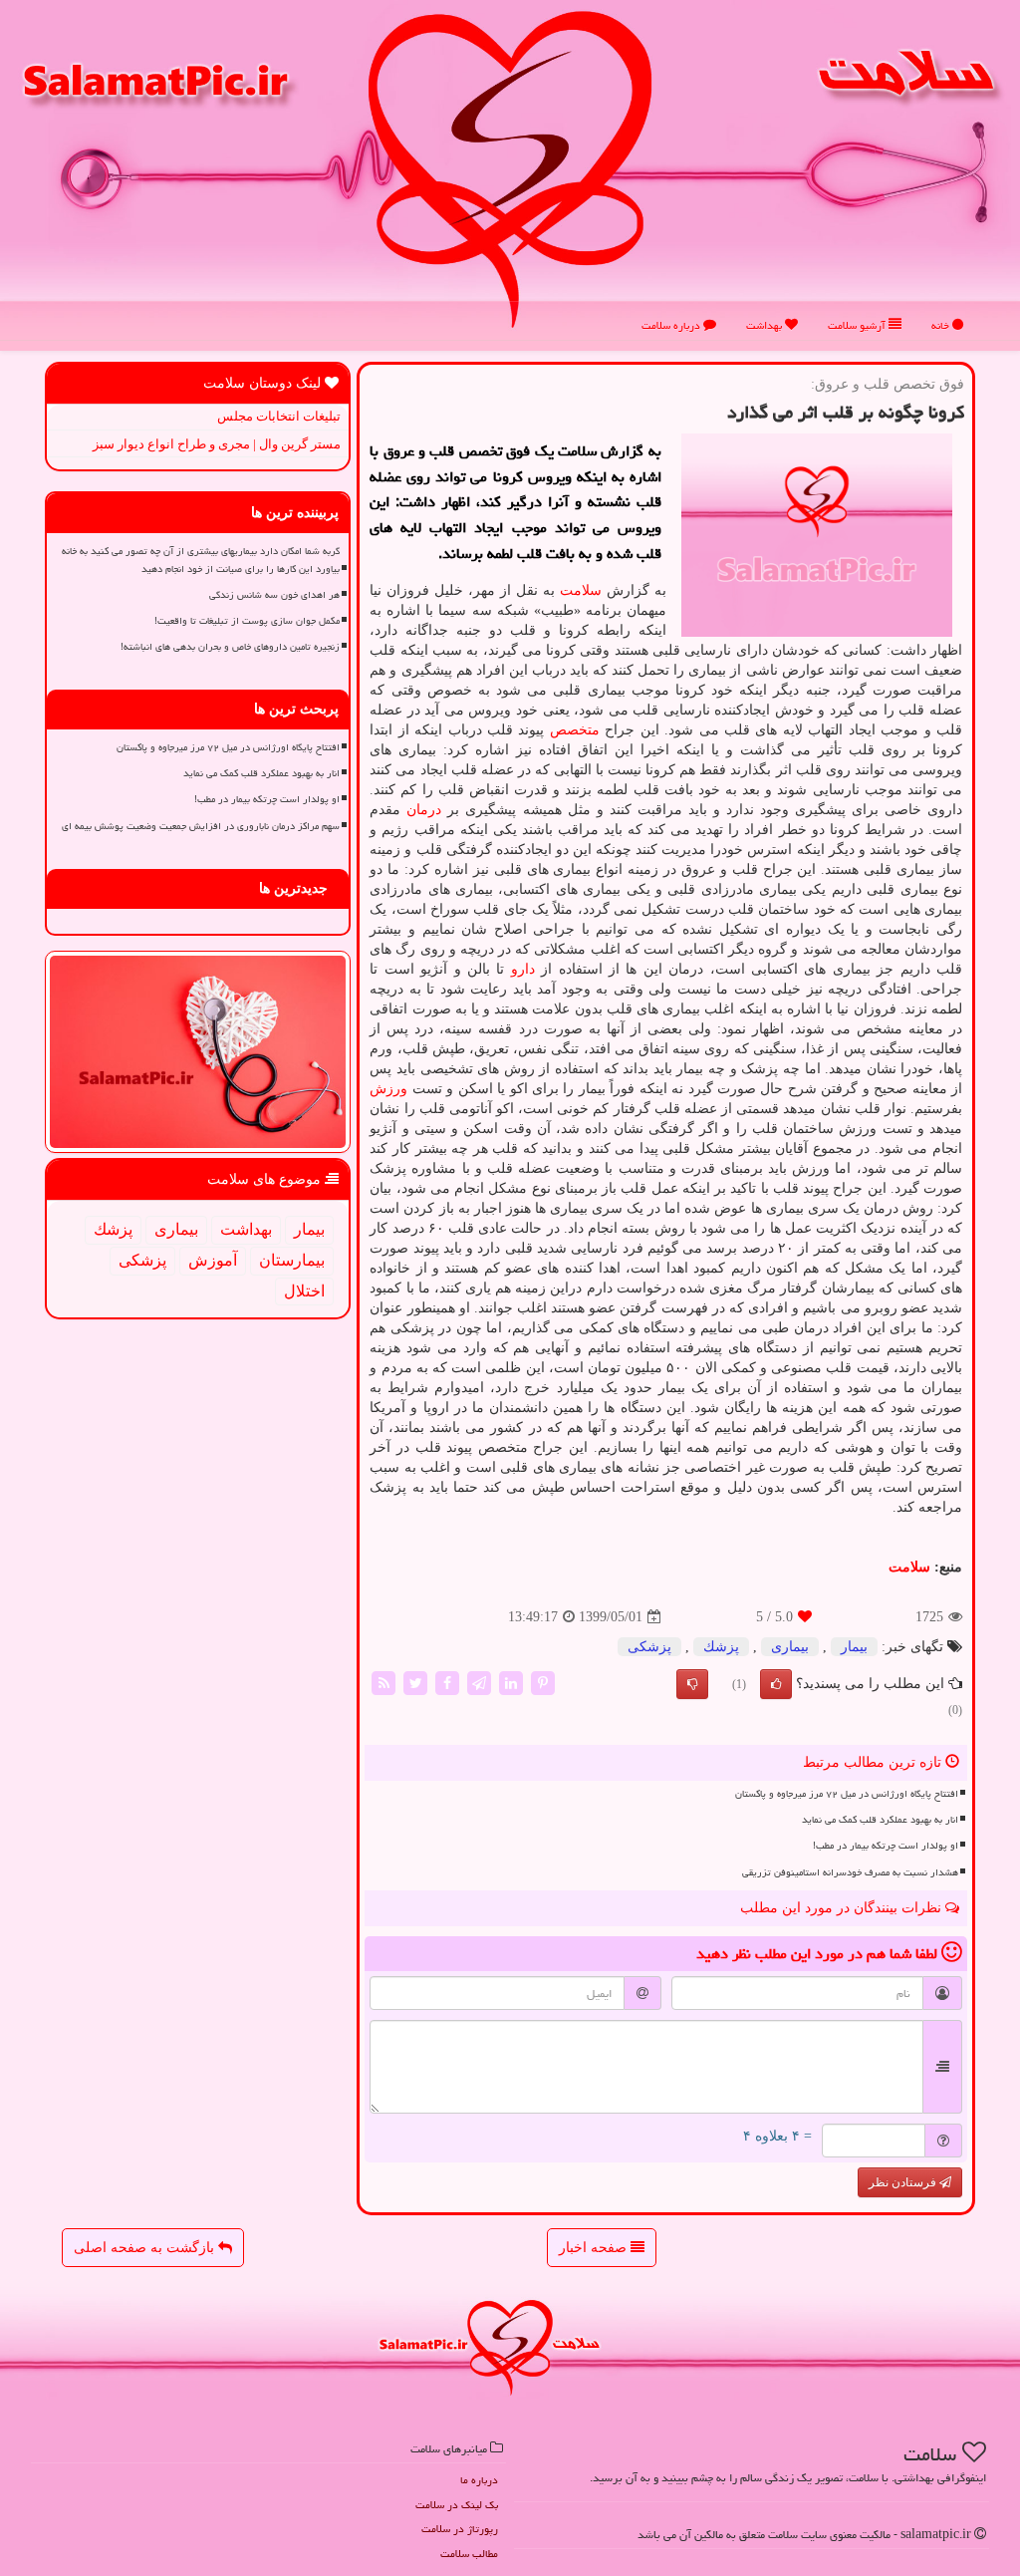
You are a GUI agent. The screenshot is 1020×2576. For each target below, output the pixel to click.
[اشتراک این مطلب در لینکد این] (511, 1683)
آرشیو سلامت (858, 325)
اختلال (304, 1291)
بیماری (790, 1647)
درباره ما (479, 2480)
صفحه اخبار (595, 2248)
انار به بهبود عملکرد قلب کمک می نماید (880, 1820)
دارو (523, 969)
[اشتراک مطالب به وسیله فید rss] (383, 1683)
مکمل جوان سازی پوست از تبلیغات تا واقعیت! (247, 621)
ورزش (388, 1089)
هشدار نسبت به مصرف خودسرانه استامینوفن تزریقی (850, 1872)
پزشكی (649, 1647)
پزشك (721, 1647)
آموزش (213, 1260)
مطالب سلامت (469, 2554)
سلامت (581, 590)
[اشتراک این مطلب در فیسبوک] (447, 1683)
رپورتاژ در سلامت (460, 2529)
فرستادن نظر (904, 2182)
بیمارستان (292, 1260)
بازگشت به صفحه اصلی (146, 2248)
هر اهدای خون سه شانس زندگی (274, 595)
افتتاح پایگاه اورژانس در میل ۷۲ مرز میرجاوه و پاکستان (847, 1794)
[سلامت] (510, 169)
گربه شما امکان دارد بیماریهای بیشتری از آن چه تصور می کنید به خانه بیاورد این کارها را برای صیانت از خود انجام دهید (201, 560)
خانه (942, 325)
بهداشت (765, 325)
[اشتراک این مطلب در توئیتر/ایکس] (415, 1683)
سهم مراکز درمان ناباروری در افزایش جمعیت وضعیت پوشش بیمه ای (201, 826)
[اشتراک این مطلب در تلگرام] (479, 1683)
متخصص (575, 730)
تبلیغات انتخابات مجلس (279, 416)
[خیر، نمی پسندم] (692, 1684)
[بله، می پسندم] (776, 1684)
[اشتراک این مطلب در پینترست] (543, 1683)
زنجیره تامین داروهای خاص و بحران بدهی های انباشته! (230, 647)
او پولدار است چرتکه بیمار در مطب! (886, 1846)
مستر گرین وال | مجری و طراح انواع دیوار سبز (217, 444)
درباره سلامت (672, 325)
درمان (424, 810)
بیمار (854, 1647)
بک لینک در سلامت (457, 2505)
